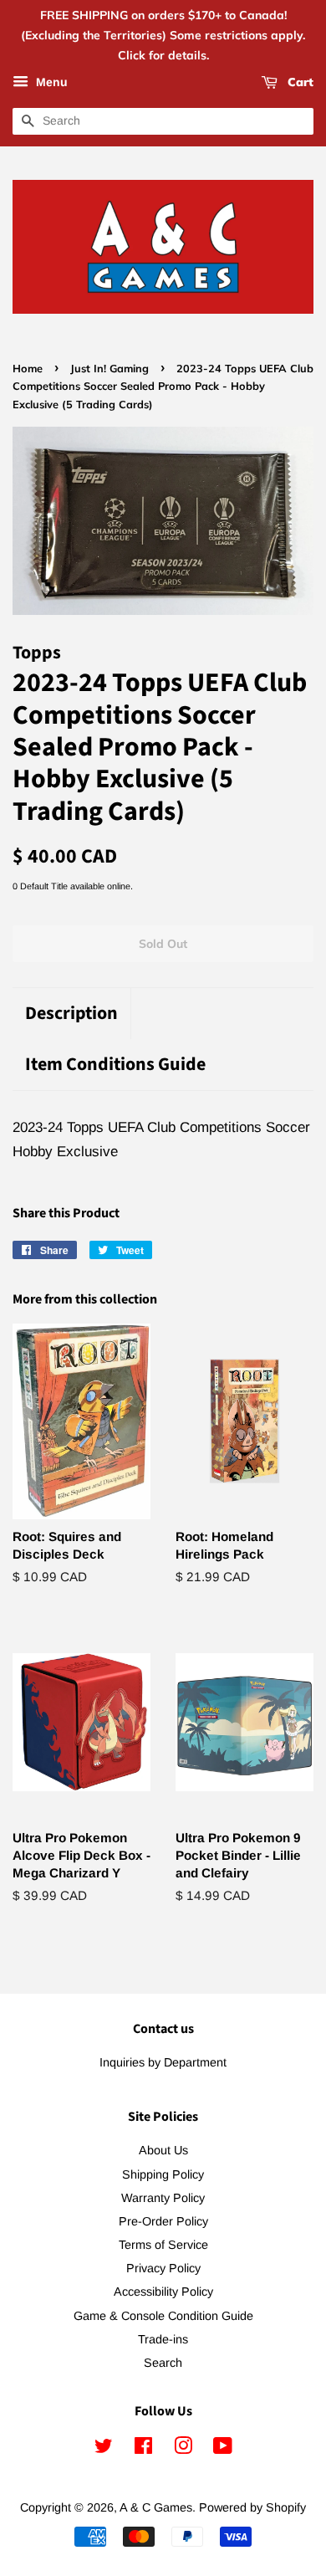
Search (163, 2363)
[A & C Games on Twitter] (104, 2449)
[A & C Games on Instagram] (183, 2449)
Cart (299, 83)
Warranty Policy (163, 2198)
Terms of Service (163, 2245)
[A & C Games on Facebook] (143, 2449)
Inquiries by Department (163, 2062)
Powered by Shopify (252, 2507)
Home (28, 368)
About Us (163, 2150)
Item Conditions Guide (115, 1065)
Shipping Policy (163, 2174)
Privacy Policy (163, 2268)
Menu (50, 83)
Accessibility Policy (163, 2292)
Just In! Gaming (110, 368)
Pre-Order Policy (163, 2221)
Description (71, 1014)
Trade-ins (163, 2339)
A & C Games (156, 2507)
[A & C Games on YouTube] (223, 2449)
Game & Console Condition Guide (163, 2316)
